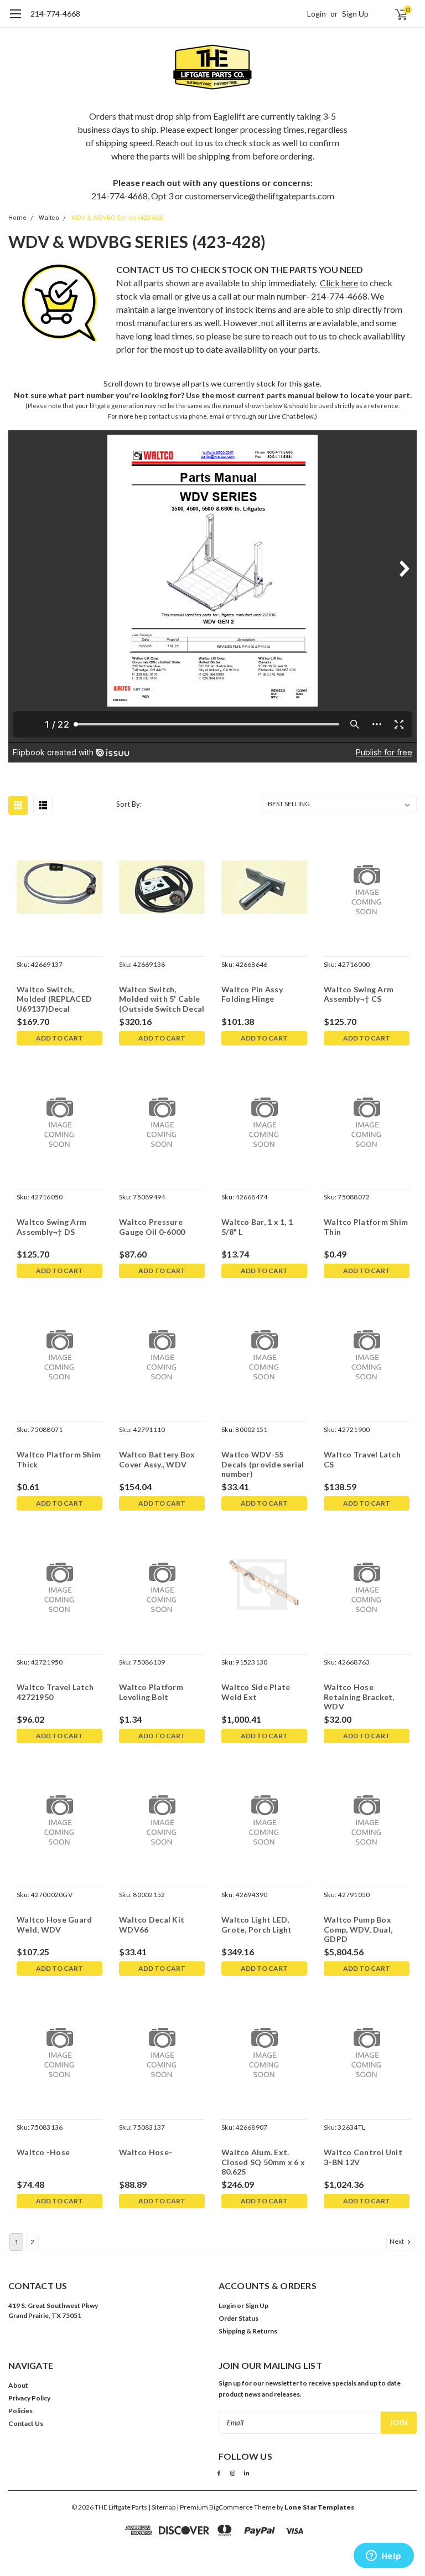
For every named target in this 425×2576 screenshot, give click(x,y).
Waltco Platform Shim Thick (59, 1459)
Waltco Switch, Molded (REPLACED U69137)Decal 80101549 (54, 1000)
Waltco (49, 218)
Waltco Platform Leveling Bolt (151, 1692)
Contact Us (26, 2423)
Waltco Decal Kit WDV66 (152, 1925)
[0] (396, 14)
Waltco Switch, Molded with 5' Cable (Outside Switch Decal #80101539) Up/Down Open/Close (162, 1000)
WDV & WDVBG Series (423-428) (118, 218)
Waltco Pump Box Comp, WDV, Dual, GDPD (358, 1929)
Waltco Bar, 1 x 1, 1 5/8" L (257, 1227)
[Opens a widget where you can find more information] (383, 2557)
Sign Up (355, 14)
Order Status (239, 2318)
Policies (20, 2411)
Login (317, 14)
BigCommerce (231, 2507)
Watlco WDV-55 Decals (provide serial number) (263, 1464)
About (18, 2385)
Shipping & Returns (248, 2331)
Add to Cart (59, 1038)
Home (17, 218)
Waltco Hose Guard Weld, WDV (54, 1925)
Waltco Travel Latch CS (362, 1459)
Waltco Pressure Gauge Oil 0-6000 (152, 1227)
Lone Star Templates (319, 2507)
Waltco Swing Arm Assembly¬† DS (51, 1227)
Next (397, 2241)
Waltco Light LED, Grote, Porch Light (257, 1925)
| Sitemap (162, 2507)
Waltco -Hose (43, 2152)
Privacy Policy (29, 2398)
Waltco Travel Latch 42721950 (55, 1692)
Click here (339, 283)
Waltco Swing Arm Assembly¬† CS (359, 994)
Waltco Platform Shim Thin (366, 1227)
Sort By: (129, 804)
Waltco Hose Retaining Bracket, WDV (359, 1697)
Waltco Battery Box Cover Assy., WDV (157, 1459)
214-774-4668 (55, 14)
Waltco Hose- (146, 2152)
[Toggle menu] (15, 19)
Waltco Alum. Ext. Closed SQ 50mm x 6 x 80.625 (263, 2162)
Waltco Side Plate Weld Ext (256, 1692)
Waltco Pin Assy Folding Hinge (252, 994)
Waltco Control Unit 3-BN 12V (363, 2157)
